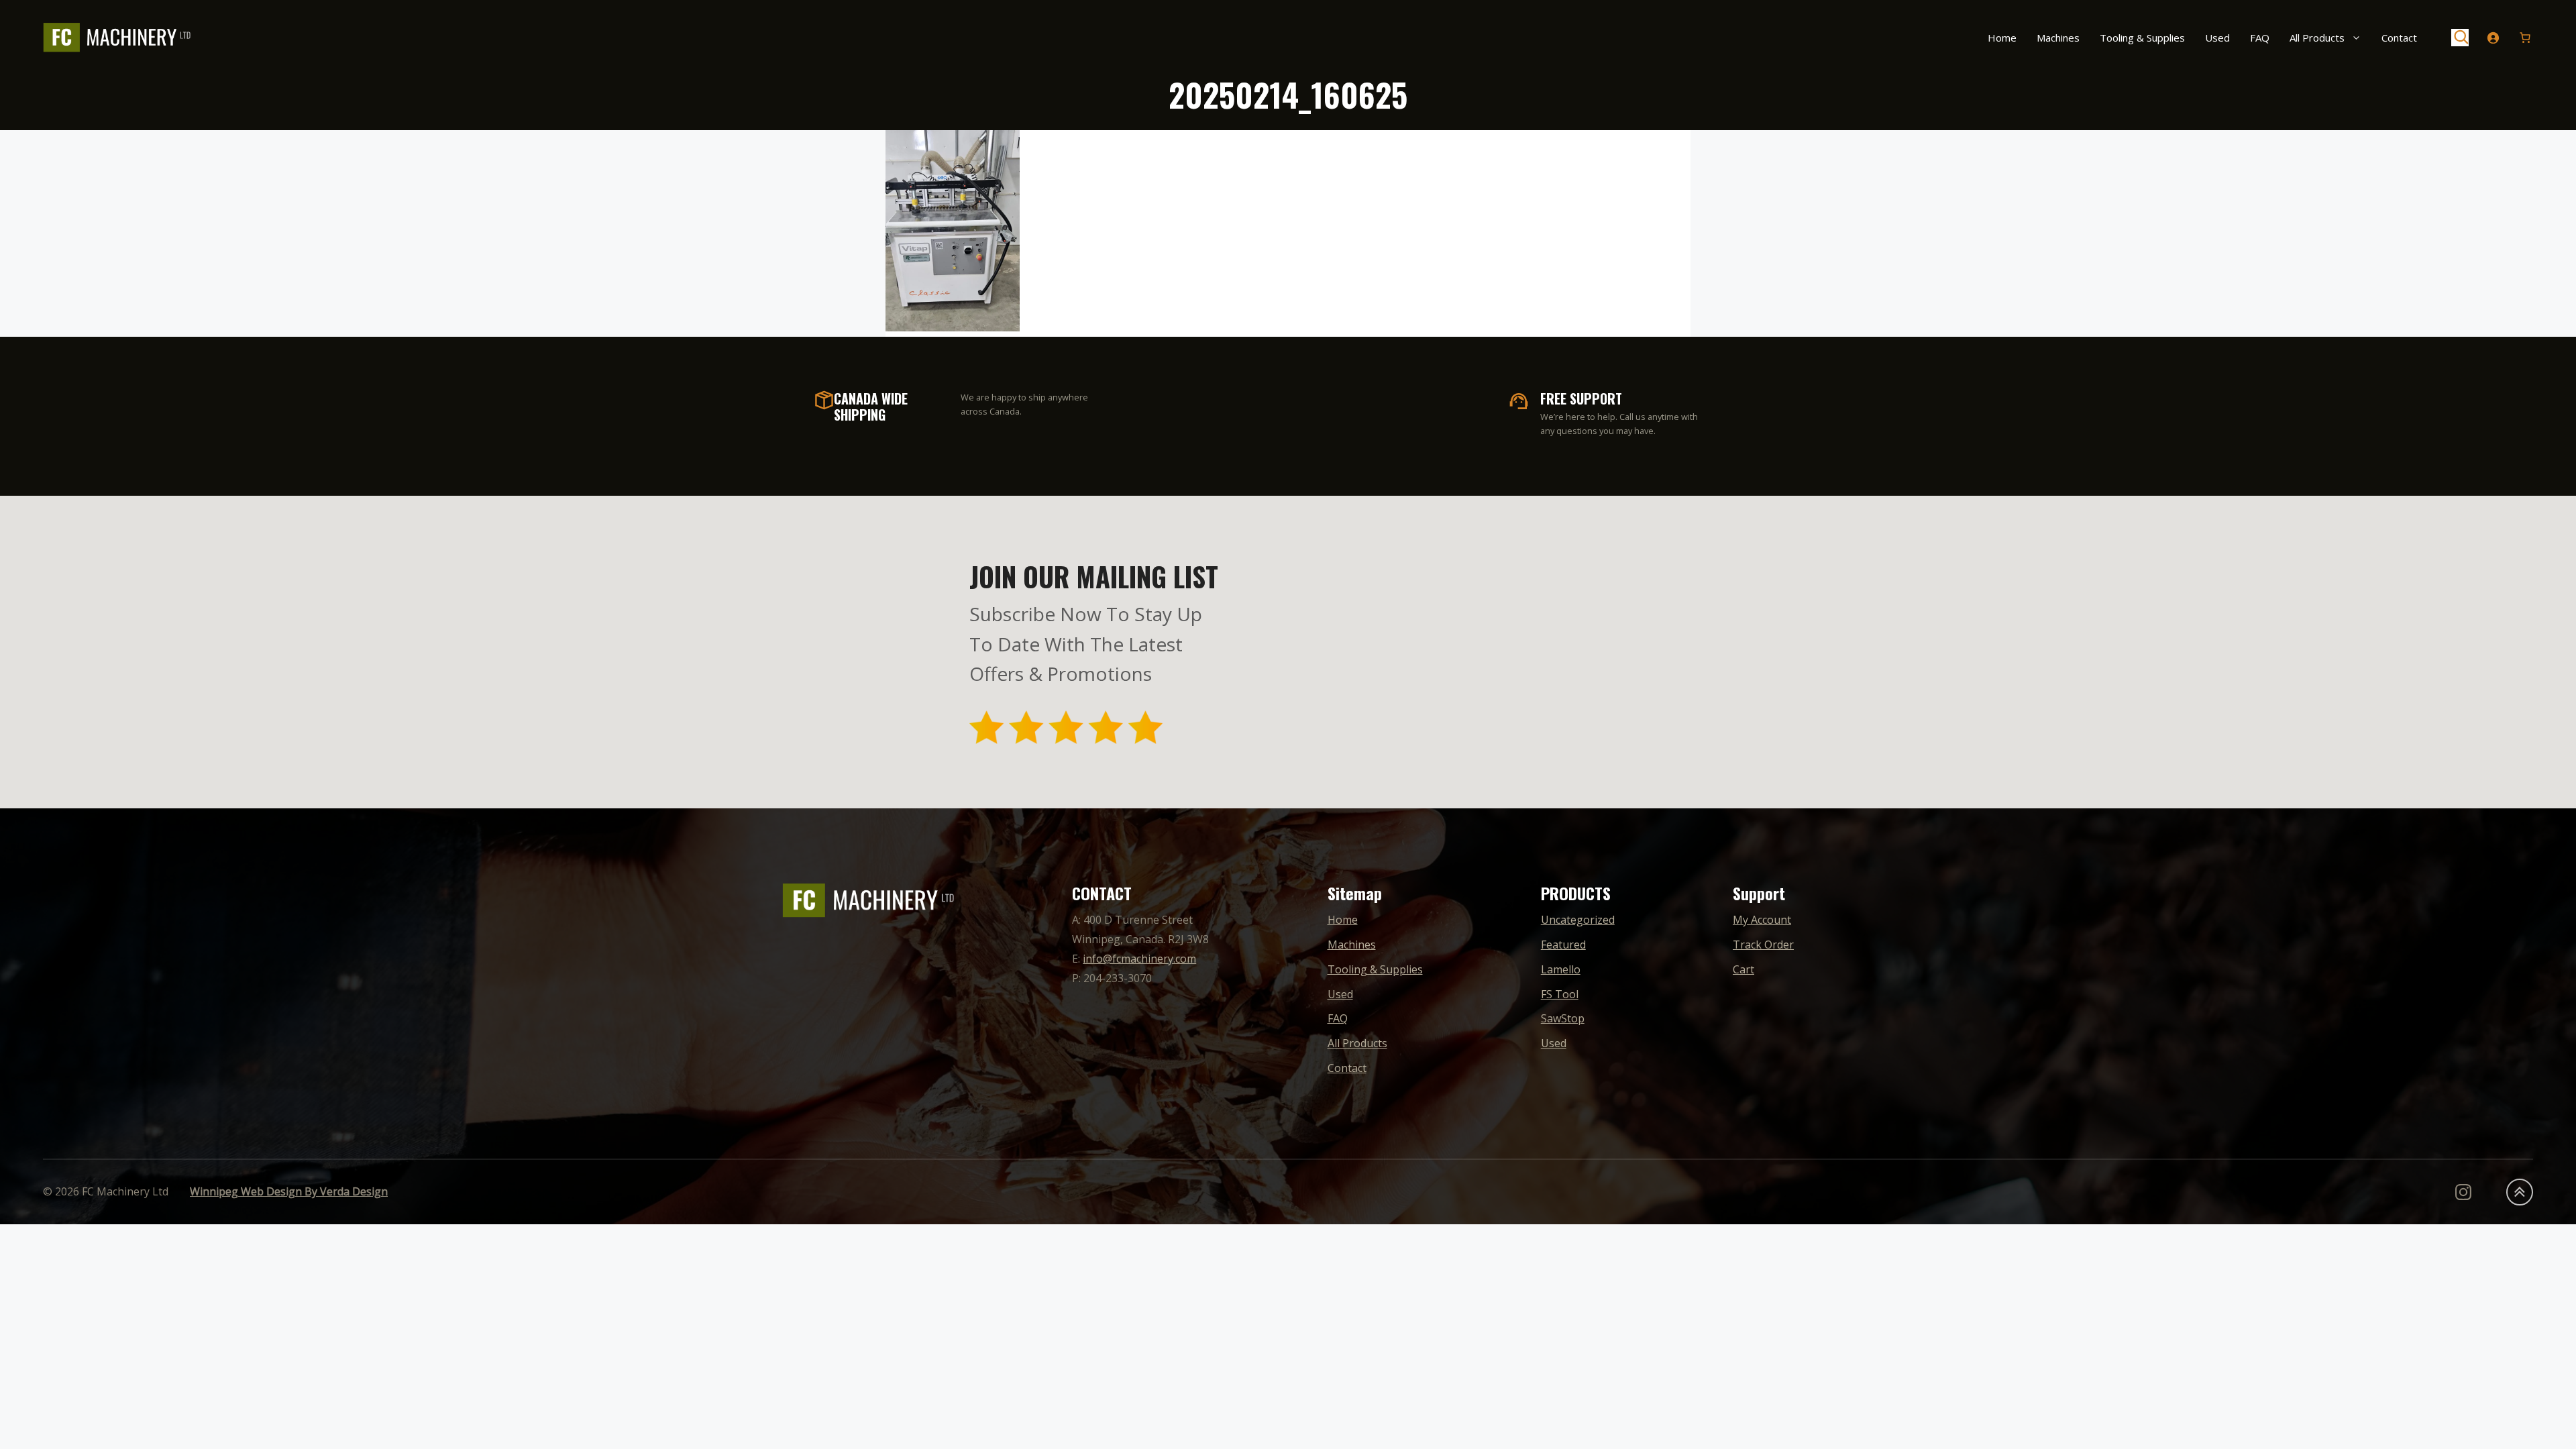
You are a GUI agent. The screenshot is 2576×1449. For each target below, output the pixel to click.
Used (2217, 38)
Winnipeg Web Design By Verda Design (289, 1191)
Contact (2399, 38)
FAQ (2260, 38)
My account (1762, 920)
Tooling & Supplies (2142, 38)
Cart (1743, 969)
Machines (2058, 38)
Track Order (1763, 945)
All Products (2317, 38)
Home (2002, 38)
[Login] (2493, 38)
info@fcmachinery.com (1139, 959)
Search (2460, 38)
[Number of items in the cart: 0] (2525, 38)
